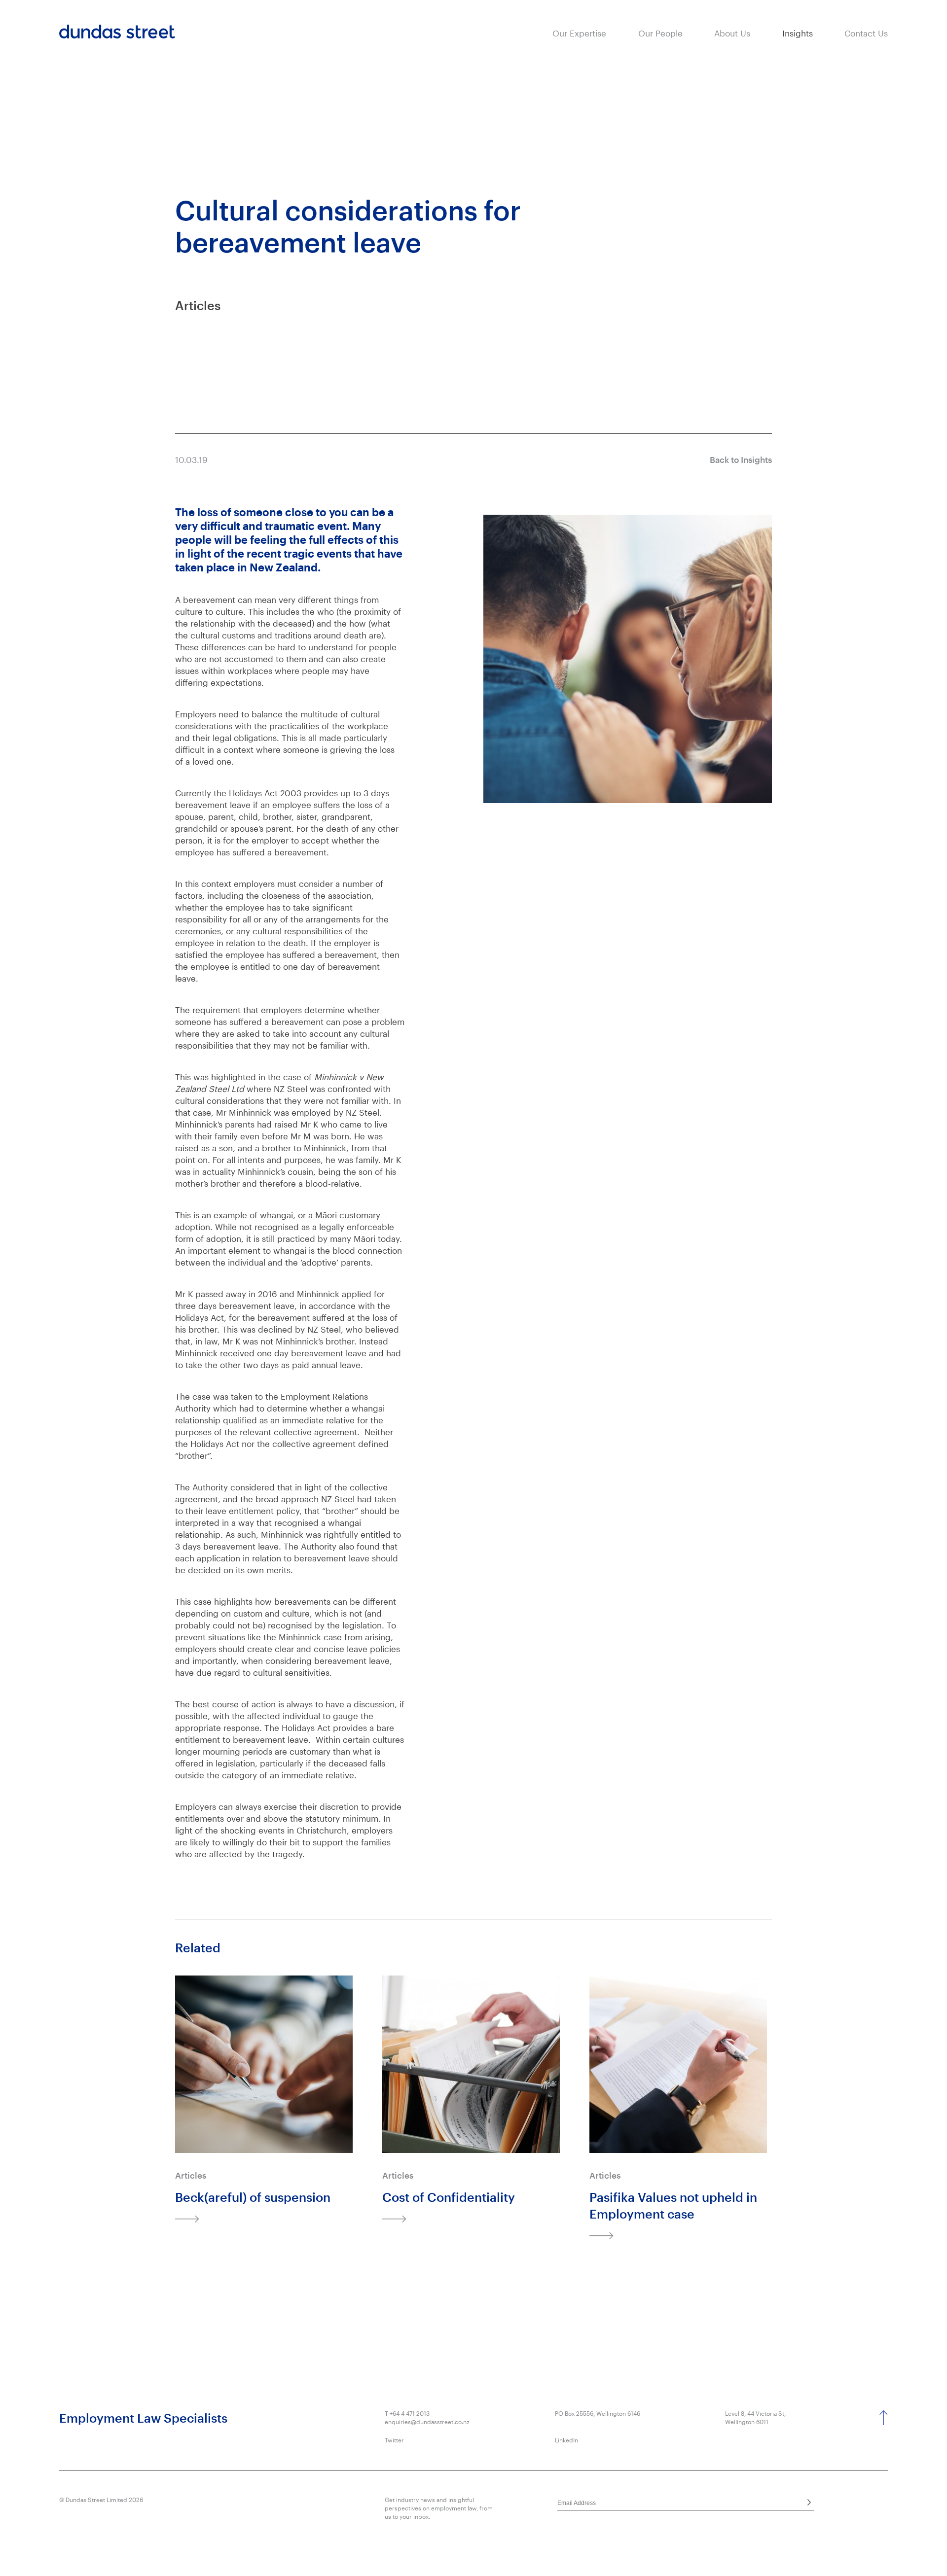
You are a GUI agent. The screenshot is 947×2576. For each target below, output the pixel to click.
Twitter (394, 2440)
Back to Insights (741, 459)
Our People (660, 33)
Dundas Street (117, 32)
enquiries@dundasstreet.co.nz (427, 2422)
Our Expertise (579, 33)
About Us (732, 33)
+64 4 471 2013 (410, 2413)
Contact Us (866, 33)
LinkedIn (566, 2440)
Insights (798, 33)
